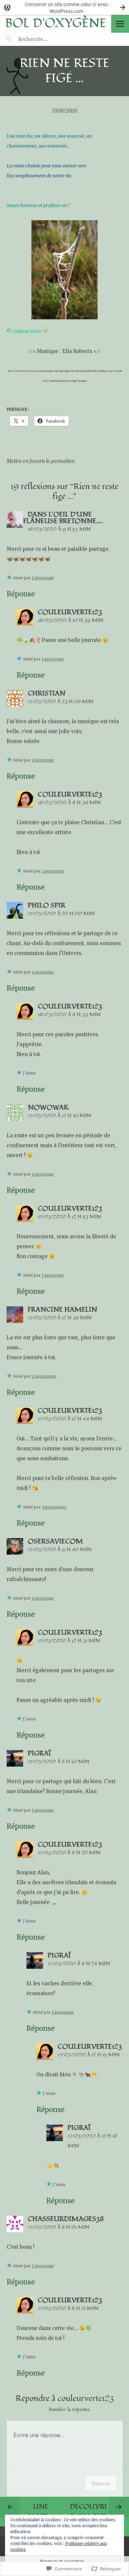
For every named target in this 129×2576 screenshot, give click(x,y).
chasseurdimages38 (66, 2219)
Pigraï (39, 1753)
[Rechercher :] (45, 39)
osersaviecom (55, 1541)
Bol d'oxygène (56, 23)
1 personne (43, 578)
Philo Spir (47, 905)
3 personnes (54, 1507)
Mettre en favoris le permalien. (41, 461)
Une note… (41, 2512)
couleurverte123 (70, 612)
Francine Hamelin (63, 1310)
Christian (47, 693)
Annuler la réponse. (69, 2409)
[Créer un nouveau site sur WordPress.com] (64, 7)
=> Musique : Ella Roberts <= (64, 351)
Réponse (21, 594)
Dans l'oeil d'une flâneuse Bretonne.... (63, 518)
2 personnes (44, 1376)
